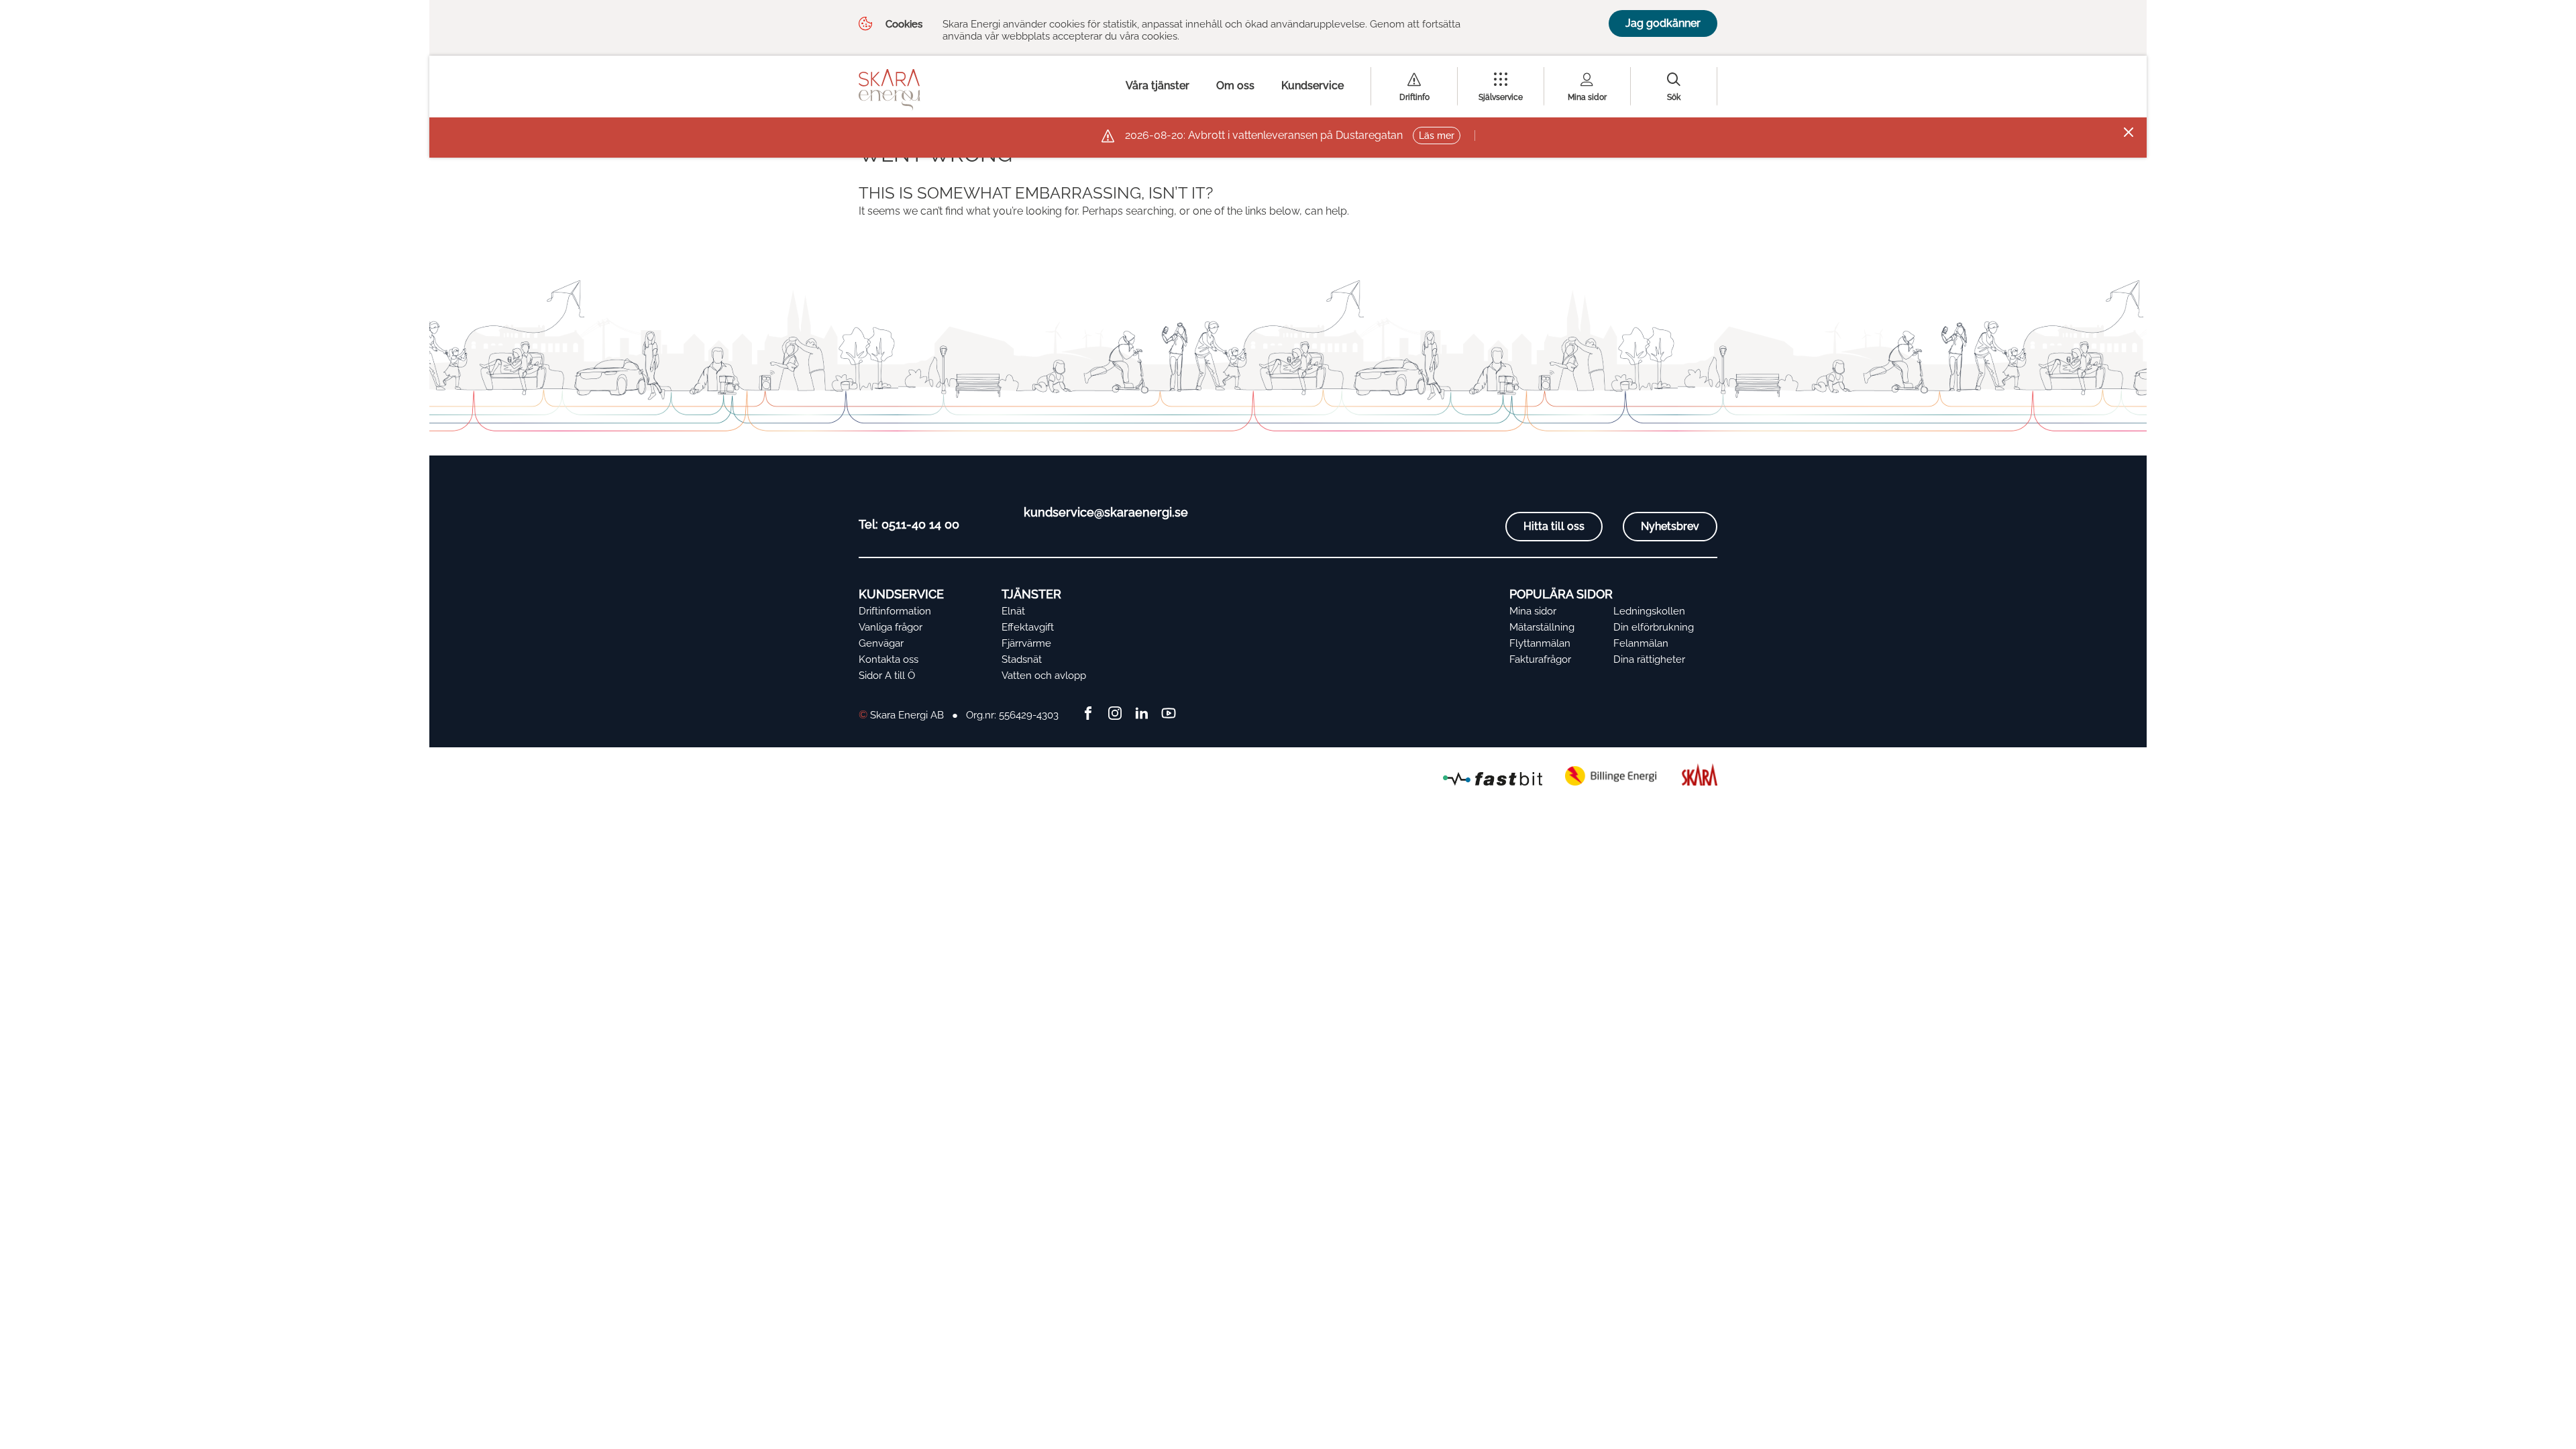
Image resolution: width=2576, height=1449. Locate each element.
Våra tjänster (1158, 86)
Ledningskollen (1649, 611)
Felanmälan (1641, 643)
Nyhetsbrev (1670, 526)
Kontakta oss (889, 659)
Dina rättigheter (1649, 659)
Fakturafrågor (1540, 659)
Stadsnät (1022, 659)
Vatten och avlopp (1044, 676)
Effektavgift (1028, 627)
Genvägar (881, 643)
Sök (1674, 97)
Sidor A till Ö (887, 676)
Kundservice (1312, 86)
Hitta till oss (1554, 526)
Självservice (1501, 97)
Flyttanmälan (1540, 643)
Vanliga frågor (891, 627)
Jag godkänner (1663, 23)
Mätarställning (1542, 627)
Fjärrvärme (1026, 643)
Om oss (1235, 86)
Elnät (1013, 611)
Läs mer (1437, 136)
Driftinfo (1414, 97)
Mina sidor (1587, 97)
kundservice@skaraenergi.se (1106, 512)
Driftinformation (895, 611)
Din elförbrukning (1654, 627)
